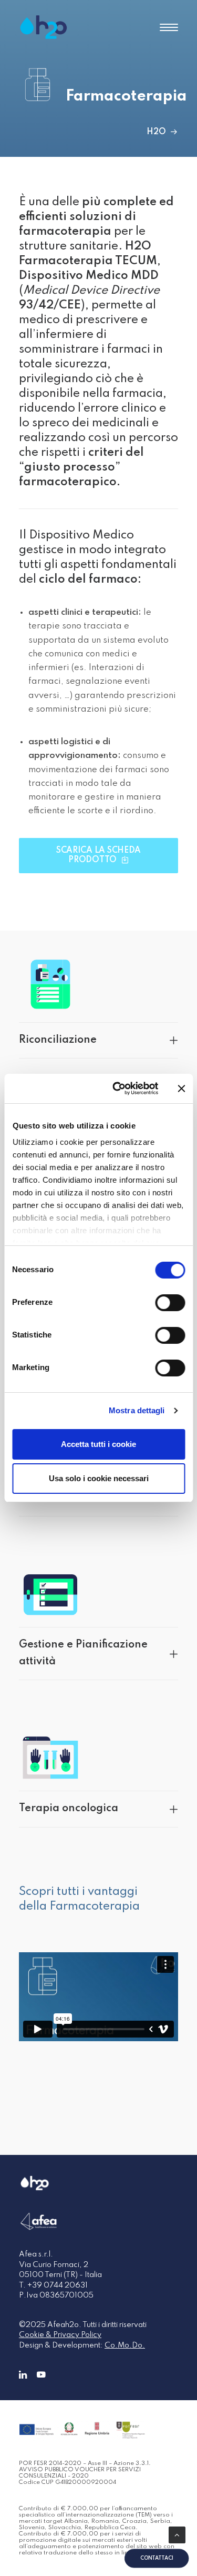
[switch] (170, 1303)
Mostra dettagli (137, 1410)
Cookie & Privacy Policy (60, 2335)
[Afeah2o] (44, 27)
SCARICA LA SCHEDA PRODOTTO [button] (100, 855)
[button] (169, 27)
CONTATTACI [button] (157, 2558)
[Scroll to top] (177, 2535)
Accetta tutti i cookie (98, 1444)
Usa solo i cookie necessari (99, 1478)
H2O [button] (156, 132)
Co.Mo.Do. (125, 2345)
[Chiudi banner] (181, 1089)
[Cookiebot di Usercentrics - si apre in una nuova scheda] (117, 1089)
